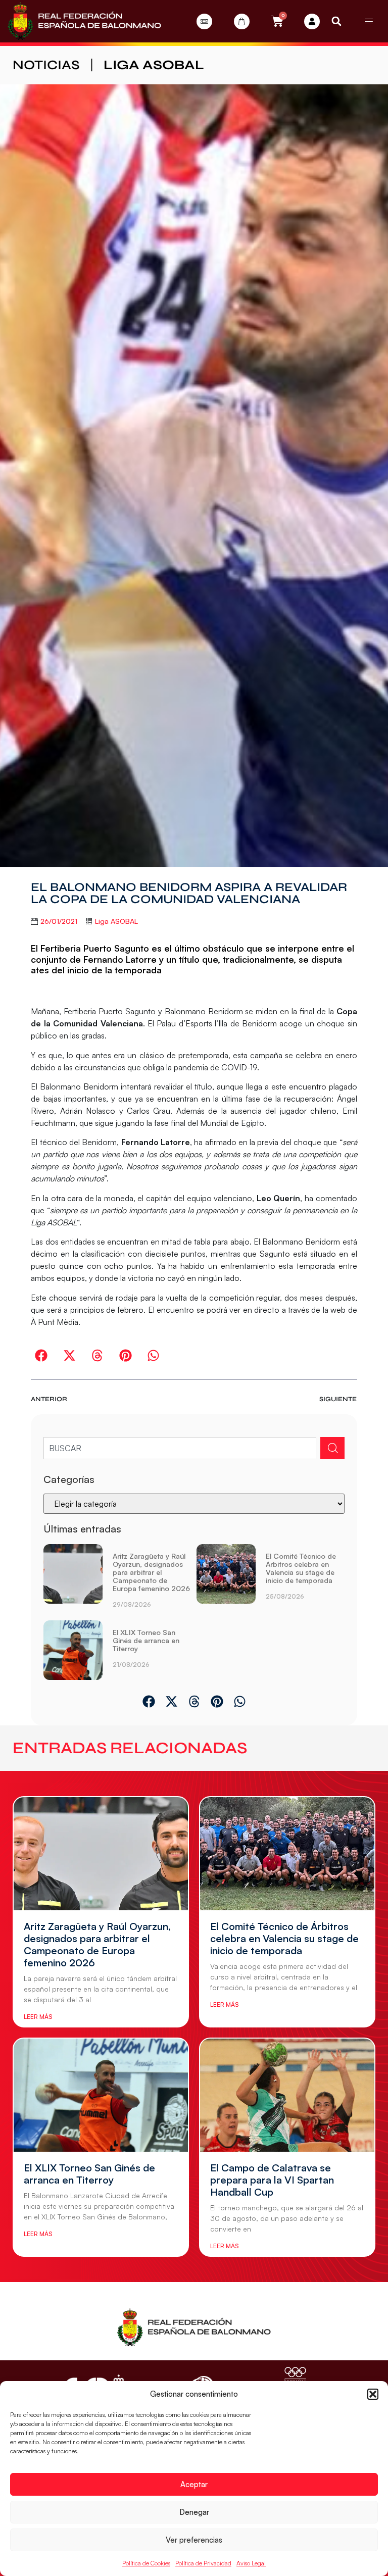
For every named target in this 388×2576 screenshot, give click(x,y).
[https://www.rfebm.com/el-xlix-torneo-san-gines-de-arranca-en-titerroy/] (73, 1650)
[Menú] (369, 21)
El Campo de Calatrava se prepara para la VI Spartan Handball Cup (272, 2180)
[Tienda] (242, 21)
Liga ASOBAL (154, 65)
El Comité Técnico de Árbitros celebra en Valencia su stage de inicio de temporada (301, 1568)
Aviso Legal (251, 2563)
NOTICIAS (46, 65)
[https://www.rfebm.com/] (84, 21)
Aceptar (194, 2484)
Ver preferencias (194, 2540)
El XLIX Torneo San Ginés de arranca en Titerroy (146, 1640)
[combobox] (180, 1448)
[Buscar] (332, 1448)
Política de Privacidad (203, 2563)
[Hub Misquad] (312, 21)
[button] (373, 2394)
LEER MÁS (38, 2017)
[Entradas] (204, 21)
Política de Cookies (146, 2563)
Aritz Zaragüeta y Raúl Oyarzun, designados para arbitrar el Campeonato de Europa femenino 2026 (151, 1572)
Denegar (194, 2512)
